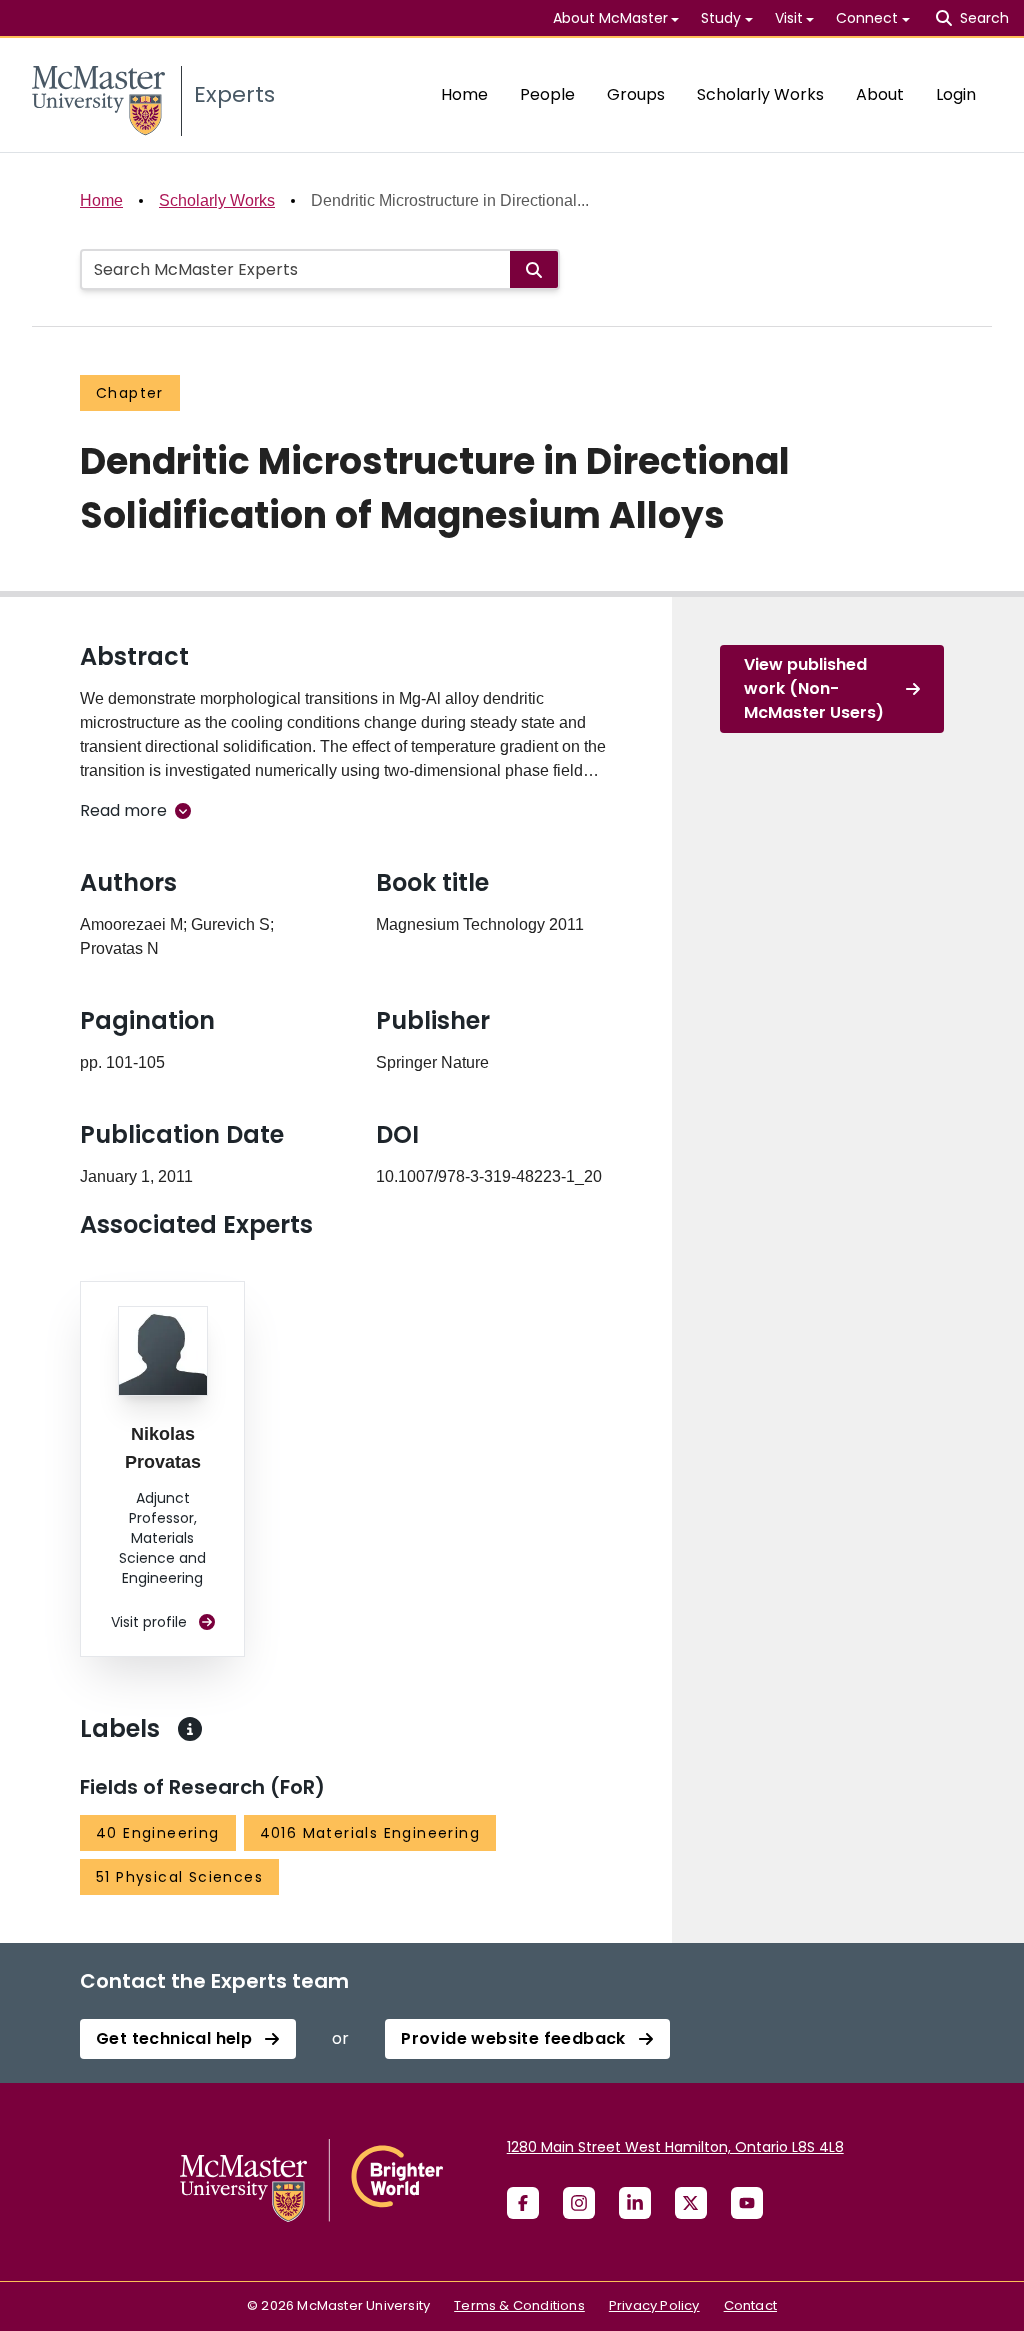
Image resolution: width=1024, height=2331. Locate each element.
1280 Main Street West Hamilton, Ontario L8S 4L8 (675, 2147)
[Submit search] (534, 269)
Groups (636, 94)
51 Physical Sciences (179, 1877)
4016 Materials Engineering (370, 1833)
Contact (750, 2305)
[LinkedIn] (635, 2203)
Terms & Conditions (519, 2305)
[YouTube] (747, 2203)
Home (464, 94)
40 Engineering (158, 1833)
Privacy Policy (654, 2305)
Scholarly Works (760, 94)
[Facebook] (523, 2203)
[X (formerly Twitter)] (691, 2203)
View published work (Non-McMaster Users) (814, 688)
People (547, 94)
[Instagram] (579, 2203)
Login (956, 94)
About (880, 94)
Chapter (130, 393)
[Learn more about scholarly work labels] (190, 1729)
